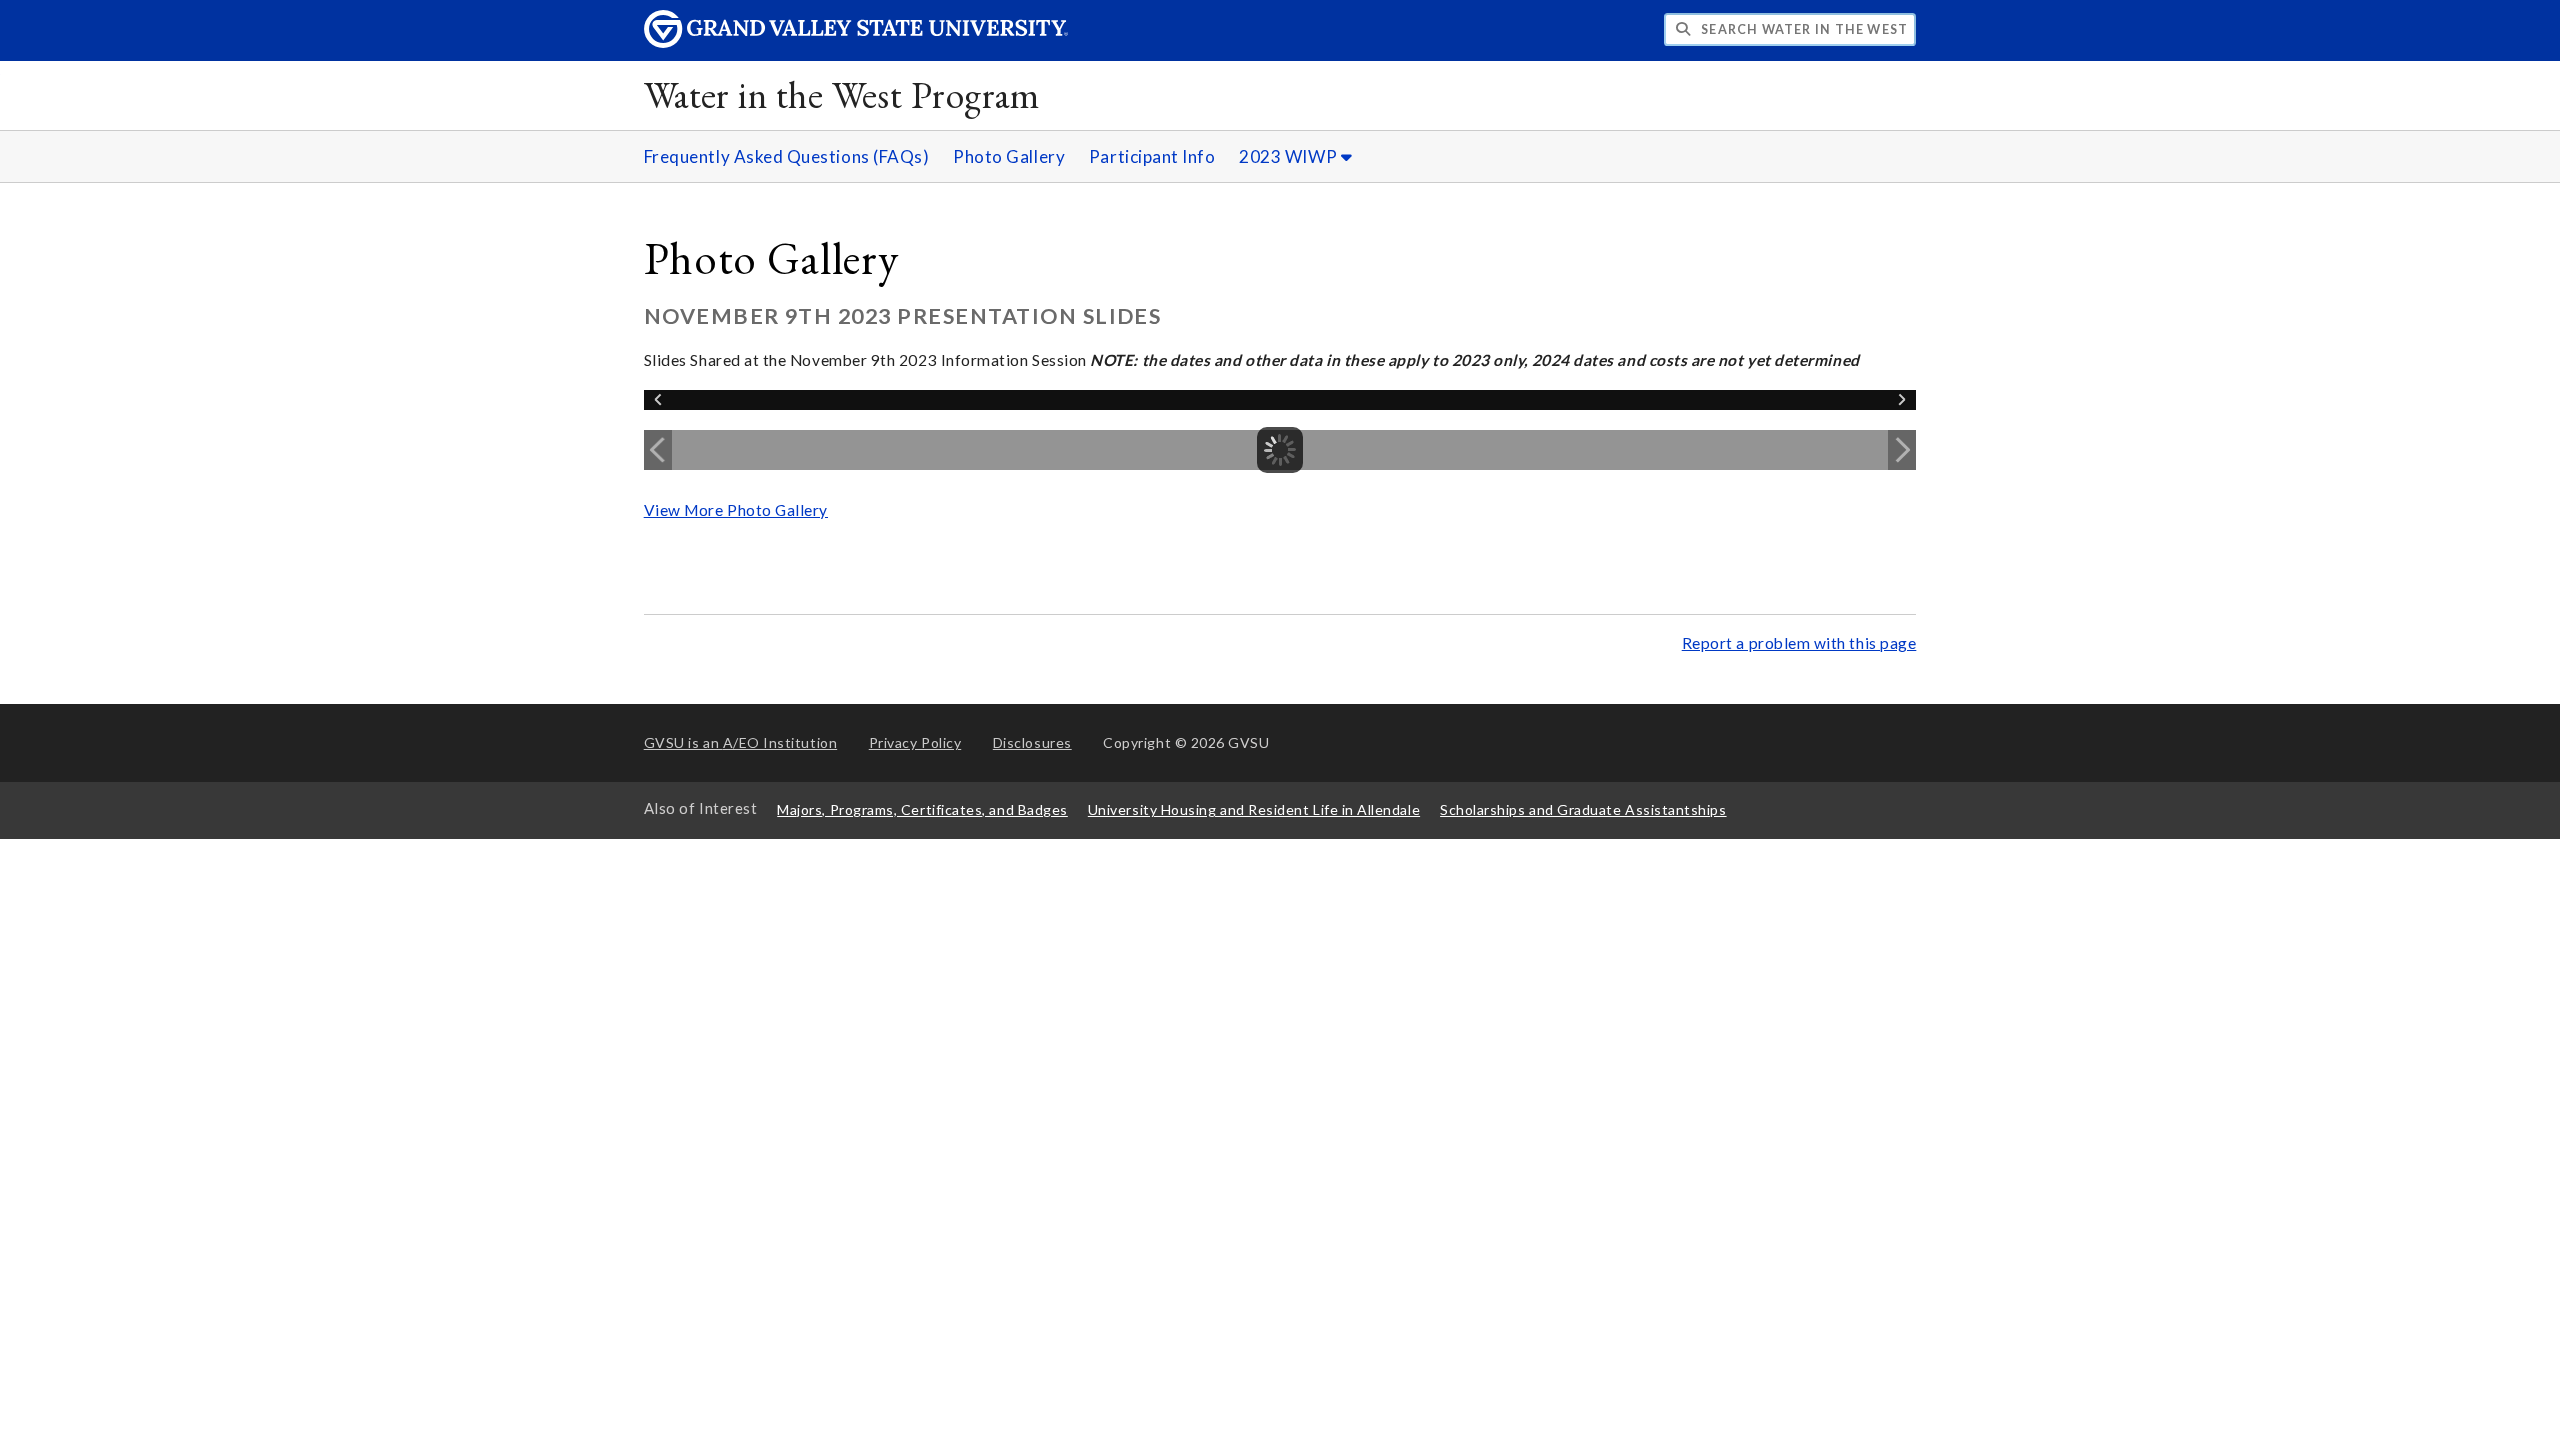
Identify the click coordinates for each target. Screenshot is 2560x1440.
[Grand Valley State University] (856, 42)
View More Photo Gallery (736, 510)
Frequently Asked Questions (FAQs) (787, 156)
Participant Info (1152, 156)
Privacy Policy (915, 742)
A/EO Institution (741, 742)
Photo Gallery (1009, 156)
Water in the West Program (841, 94)
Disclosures (1032, 742)
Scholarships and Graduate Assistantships (1583, 809)
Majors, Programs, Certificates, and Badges (922, 809)
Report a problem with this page (1799, 643)
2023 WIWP (1289, 156)
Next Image (1902, 450)
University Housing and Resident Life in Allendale (1254, 809)
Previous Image (658, 450)
